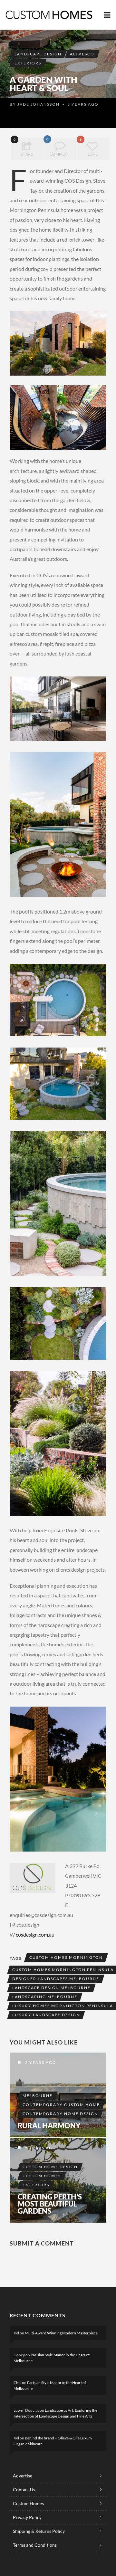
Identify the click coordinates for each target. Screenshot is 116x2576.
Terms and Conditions (35, 2545)
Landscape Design (38, 54)
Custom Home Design (50, 2167)
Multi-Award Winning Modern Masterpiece (61, 2333)
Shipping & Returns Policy (39, 2531)
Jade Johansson (39, 104)
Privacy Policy (27, 2517)
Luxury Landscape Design (46, 2015)
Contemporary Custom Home (61, 2105)
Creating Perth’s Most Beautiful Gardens (50, 2204)
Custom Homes (42, 2176)
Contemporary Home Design (60, 2114)
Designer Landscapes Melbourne (56, 1979)
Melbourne (38, 2096)
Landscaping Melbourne (45, 1997)
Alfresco (82, 54)
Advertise (23, 2476)
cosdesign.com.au (35, 1934)
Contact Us (24, 2490)
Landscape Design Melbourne (51, 1988)
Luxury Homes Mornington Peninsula (63, 2006)
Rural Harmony (49, 2126)
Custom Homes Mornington (66, 1957)
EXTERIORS (28, 63)
